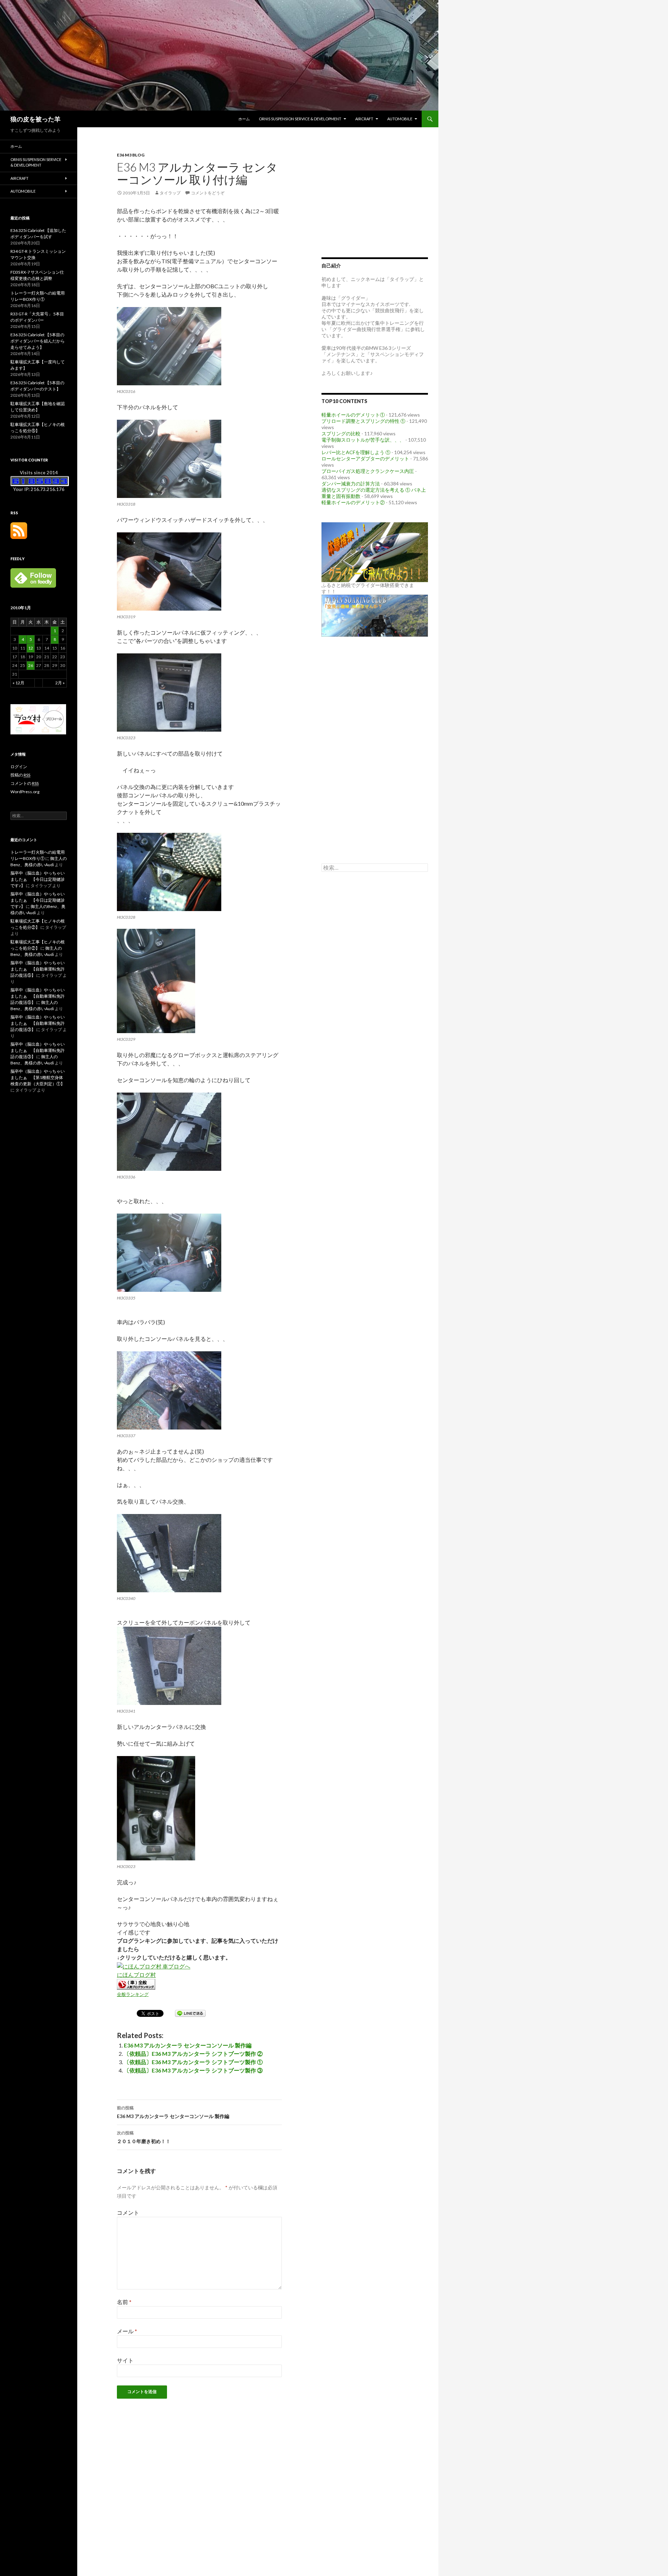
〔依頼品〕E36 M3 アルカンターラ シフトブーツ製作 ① (193, 2062)
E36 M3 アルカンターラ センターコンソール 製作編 (188, 2045)
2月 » (60, 683)
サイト (125, 2360)
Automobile (400, 119)
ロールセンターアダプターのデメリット (365, 458)
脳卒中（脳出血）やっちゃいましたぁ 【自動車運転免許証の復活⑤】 (38, 969)
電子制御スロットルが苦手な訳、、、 (363, 440)
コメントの (25, 783)
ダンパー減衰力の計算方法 (351, 484)
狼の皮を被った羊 (35, 119)
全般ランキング (133, 1994)
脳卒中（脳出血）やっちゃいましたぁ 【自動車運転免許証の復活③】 (38, 1023)
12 (31, 648)
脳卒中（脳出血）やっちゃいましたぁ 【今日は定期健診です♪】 (38, 879)
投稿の (20, 775)
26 (31, 665)
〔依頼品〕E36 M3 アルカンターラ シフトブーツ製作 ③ (193, 2070)
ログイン (19, 767)
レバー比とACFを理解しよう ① (356, 452)
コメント (128, 2212)
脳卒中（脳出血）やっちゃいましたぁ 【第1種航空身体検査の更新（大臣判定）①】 (38, 1077)
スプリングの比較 (341, 433)
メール (127, 2331)
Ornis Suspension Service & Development (300, 119)
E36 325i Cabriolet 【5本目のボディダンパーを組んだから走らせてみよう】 (38, 341)
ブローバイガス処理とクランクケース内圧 (368, 471)
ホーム (244, 119)
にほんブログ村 (136, 1975)
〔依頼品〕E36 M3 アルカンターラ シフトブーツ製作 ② (193, 2054)
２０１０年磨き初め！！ (144, 2137)
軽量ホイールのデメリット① (353, 415)
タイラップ (170, 193)
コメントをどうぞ (208, 193)
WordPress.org (25, 792)
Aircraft (364, 119)
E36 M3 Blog (131, 155)
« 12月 (18, 683)
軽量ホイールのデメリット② (353, 502)
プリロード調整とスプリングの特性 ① (363, 421)
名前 (124, 2302)
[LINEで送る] (190, 2013)
